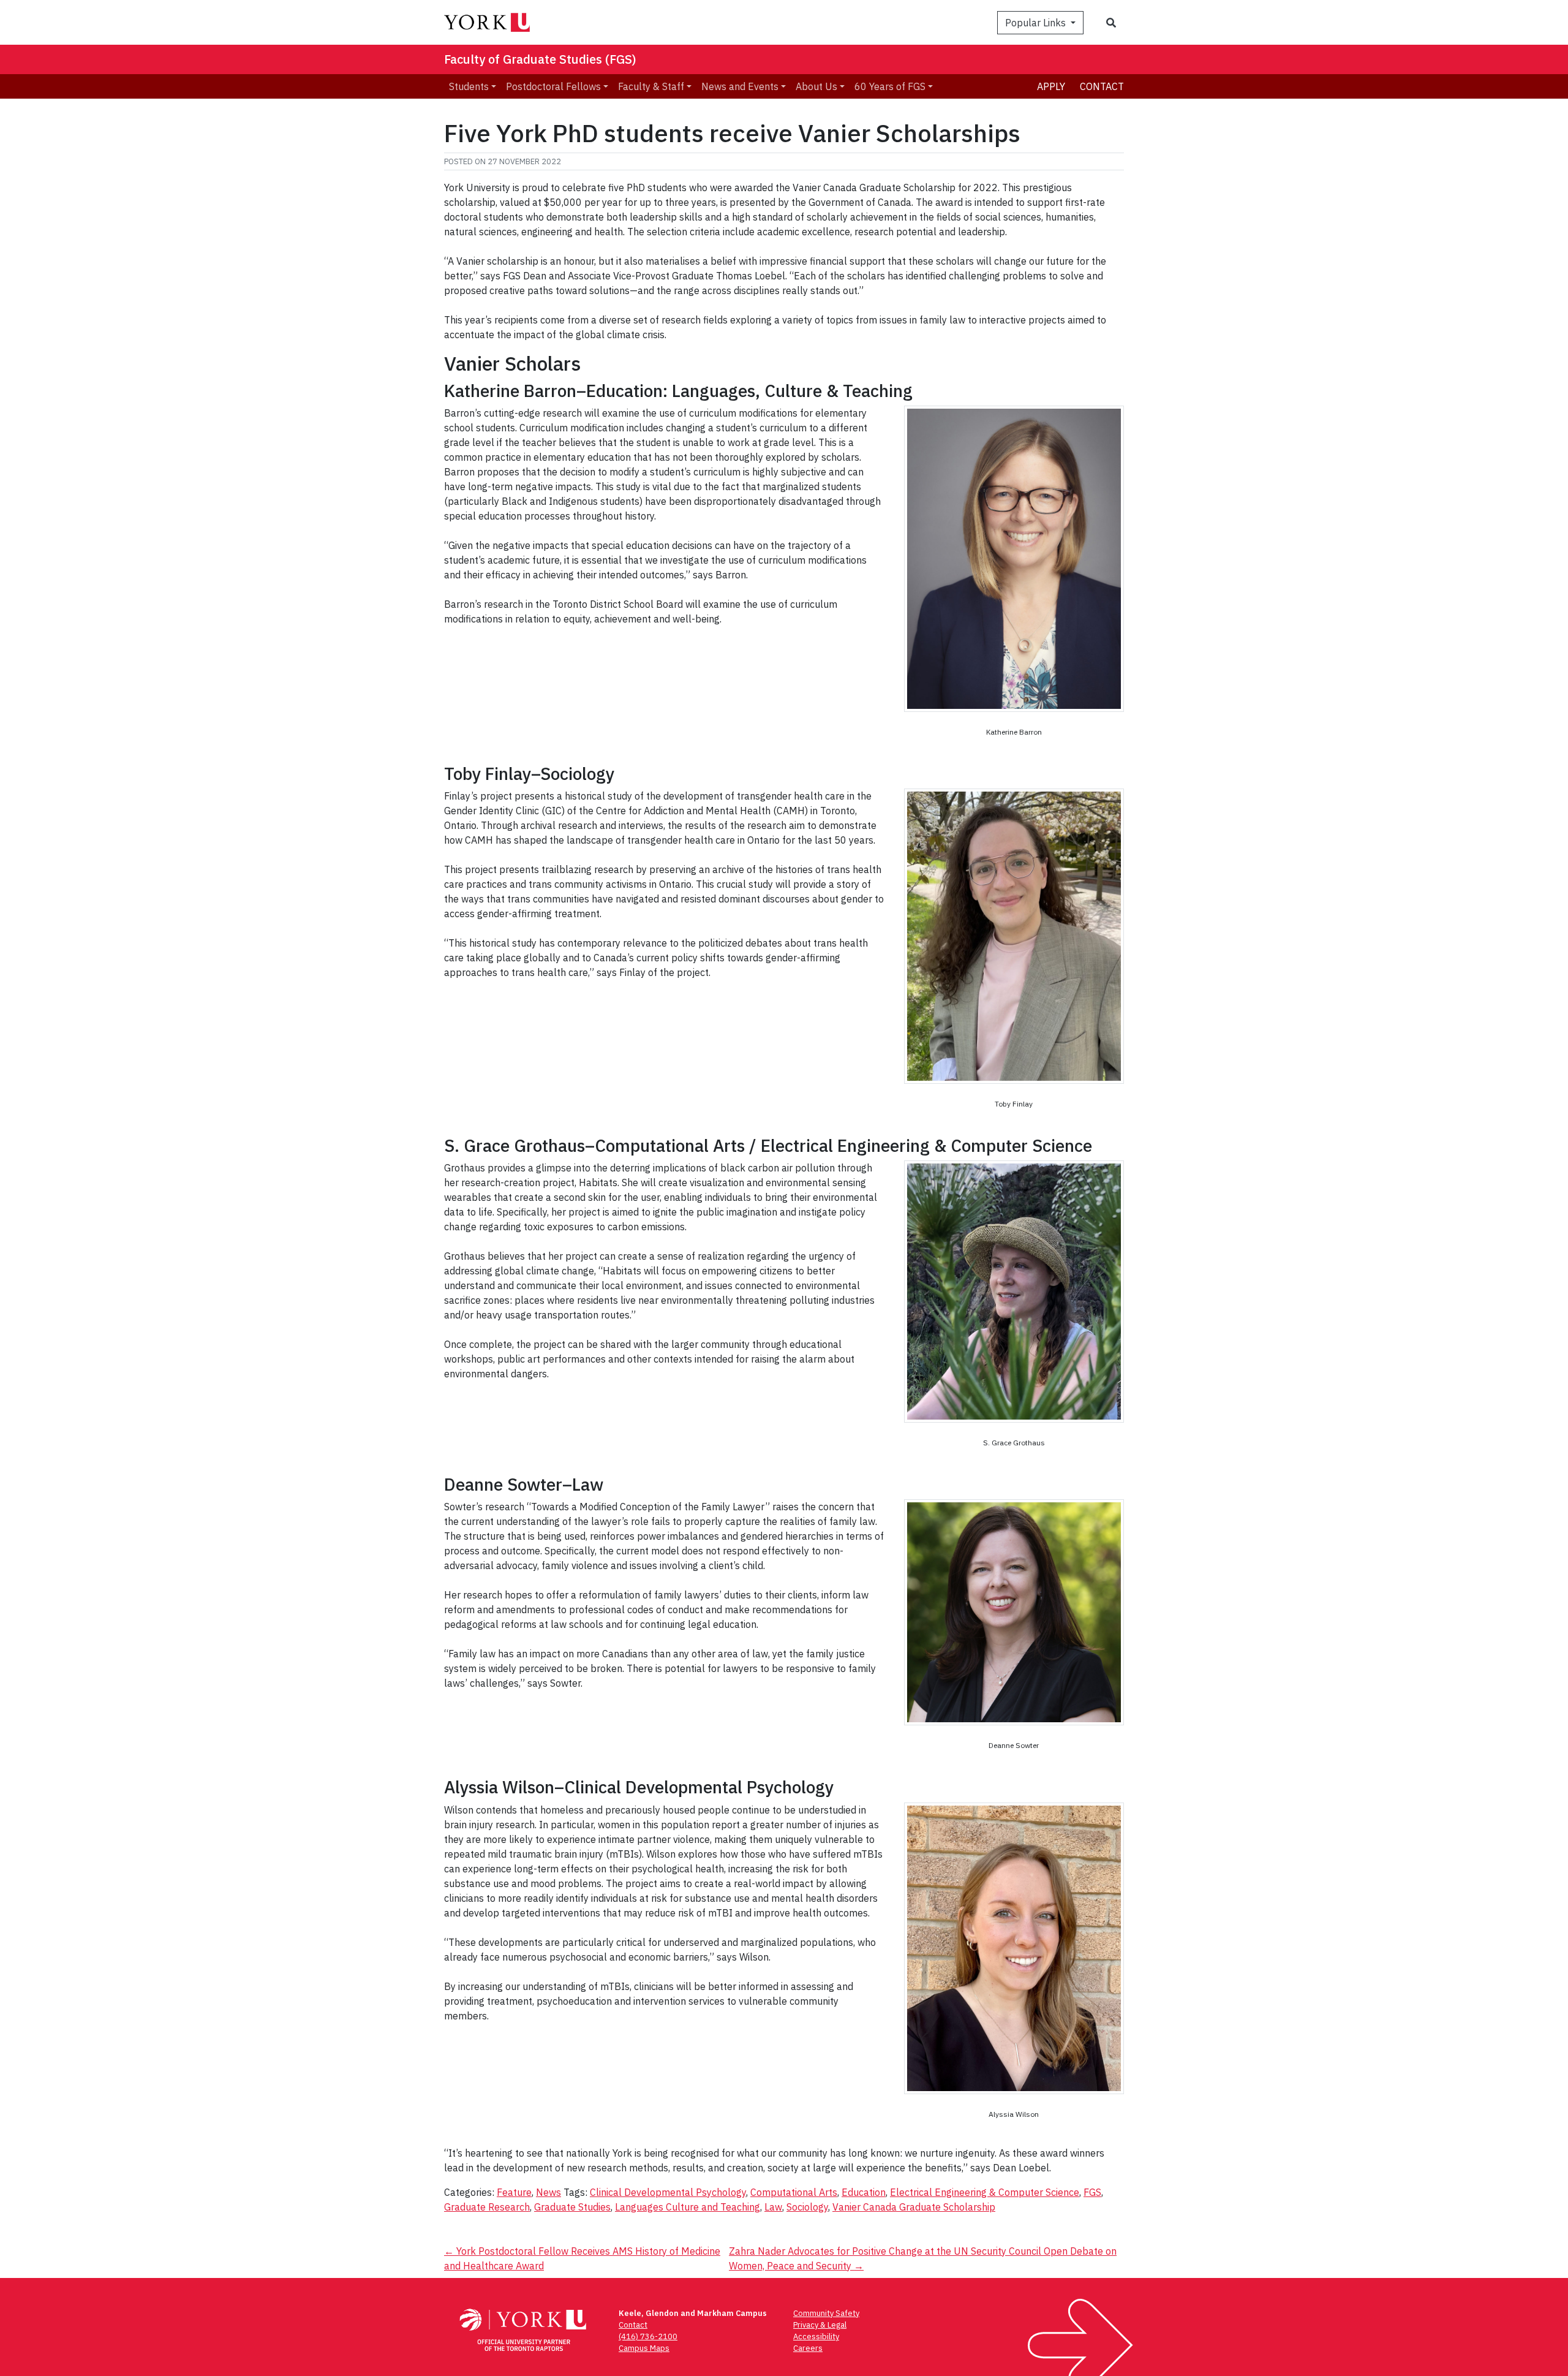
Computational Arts (794, 2192)
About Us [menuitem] (816, 86)
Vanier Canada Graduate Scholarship (914, 2207)
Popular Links (1037, 23)
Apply (1051, 86)
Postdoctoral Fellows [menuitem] (553, 86)
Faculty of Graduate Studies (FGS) (540, 59)
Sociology (807, 2207)
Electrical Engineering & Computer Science (985, 2192)
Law (773, 2207)
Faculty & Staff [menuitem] (651, 86)
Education (864, 2192)
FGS (1092, 2192)
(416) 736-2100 (648, 2336)
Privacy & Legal (820, 2325)
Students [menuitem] (469, 86)
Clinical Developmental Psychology (668, 2192)
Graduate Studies (572, 2207)
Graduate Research (487, 2207)
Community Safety (826, 2313)
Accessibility (816, 2336)
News (548, 2192)
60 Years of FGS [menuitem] (890, 86)
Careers (808, 2348)
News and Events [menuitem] (740, 86)
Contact (1102, 86)
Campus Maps (644, 2348)
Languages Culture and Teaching (688, 2207)
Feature (514, 2192)
